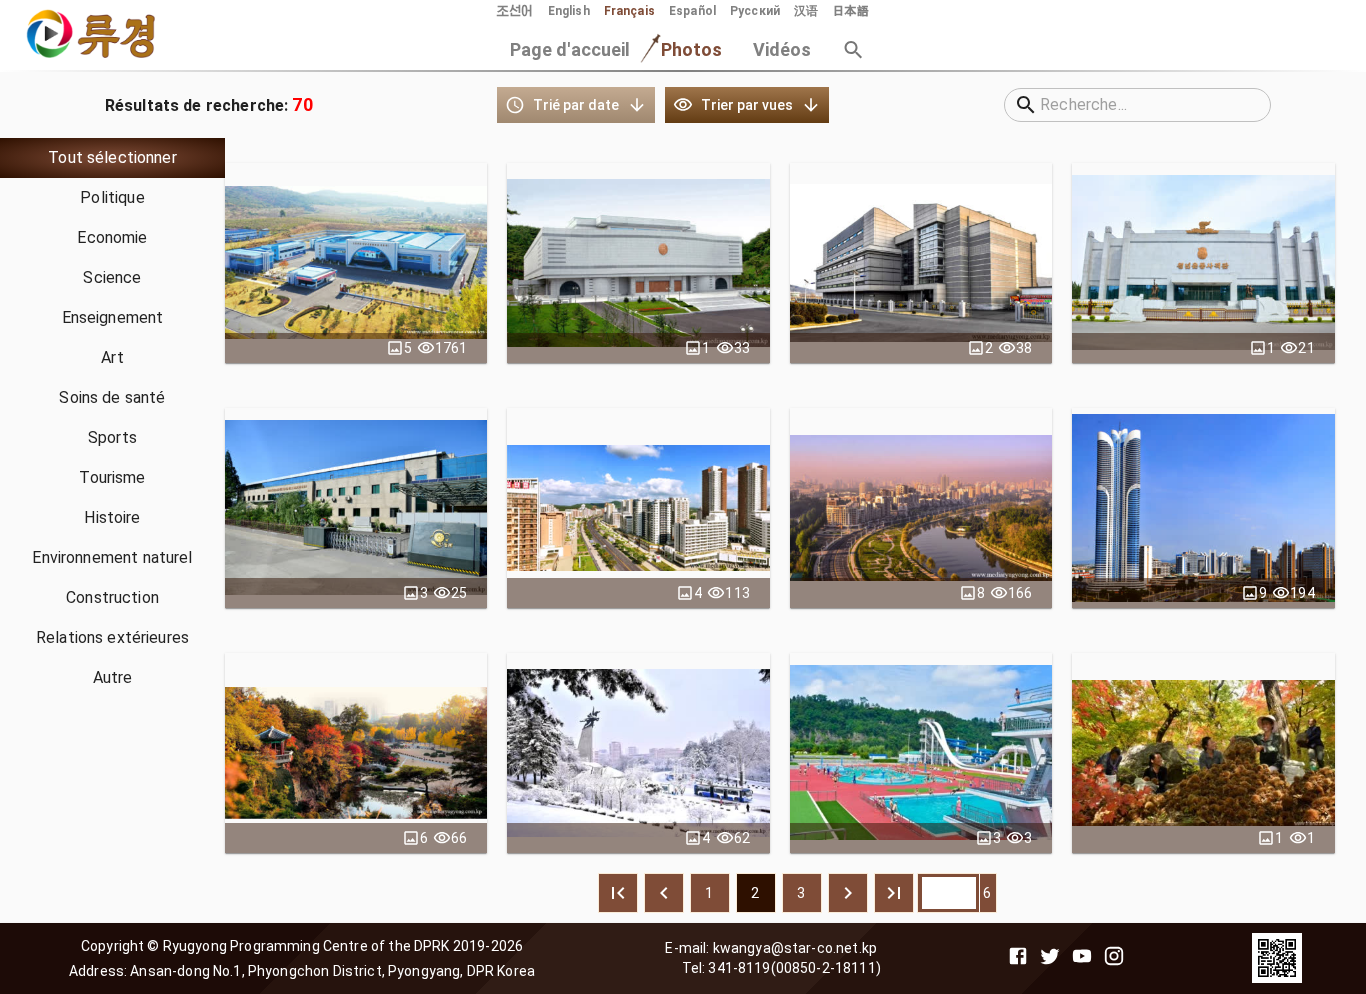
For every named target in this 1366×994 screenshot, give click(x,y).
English (569, 11)
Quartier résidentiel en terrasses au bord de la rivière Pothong (921, 508)
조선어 (515, 11)
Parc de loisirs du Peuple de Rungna (920, 753)
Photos (692, 49)
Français (629, 11)
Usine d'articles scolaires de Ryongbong (920, 263)
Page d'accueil (570, 49)
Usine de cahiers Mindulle (356, 508)
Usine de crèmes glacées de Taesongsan (356, 263)
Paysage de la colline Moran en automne (356, 753)
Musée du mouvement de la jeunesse (1204, 263)
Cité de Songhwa (1203, 508)
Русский (755, 11)
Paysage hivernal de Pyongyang (638, 753)
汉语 (806, 11)
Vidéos (782, 49)
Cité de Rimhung (638, 508)
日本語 (850, 11)
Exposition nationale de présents (638, 263)
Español (692, 11)
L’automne (1203, 753)
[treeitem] (112, 158)
